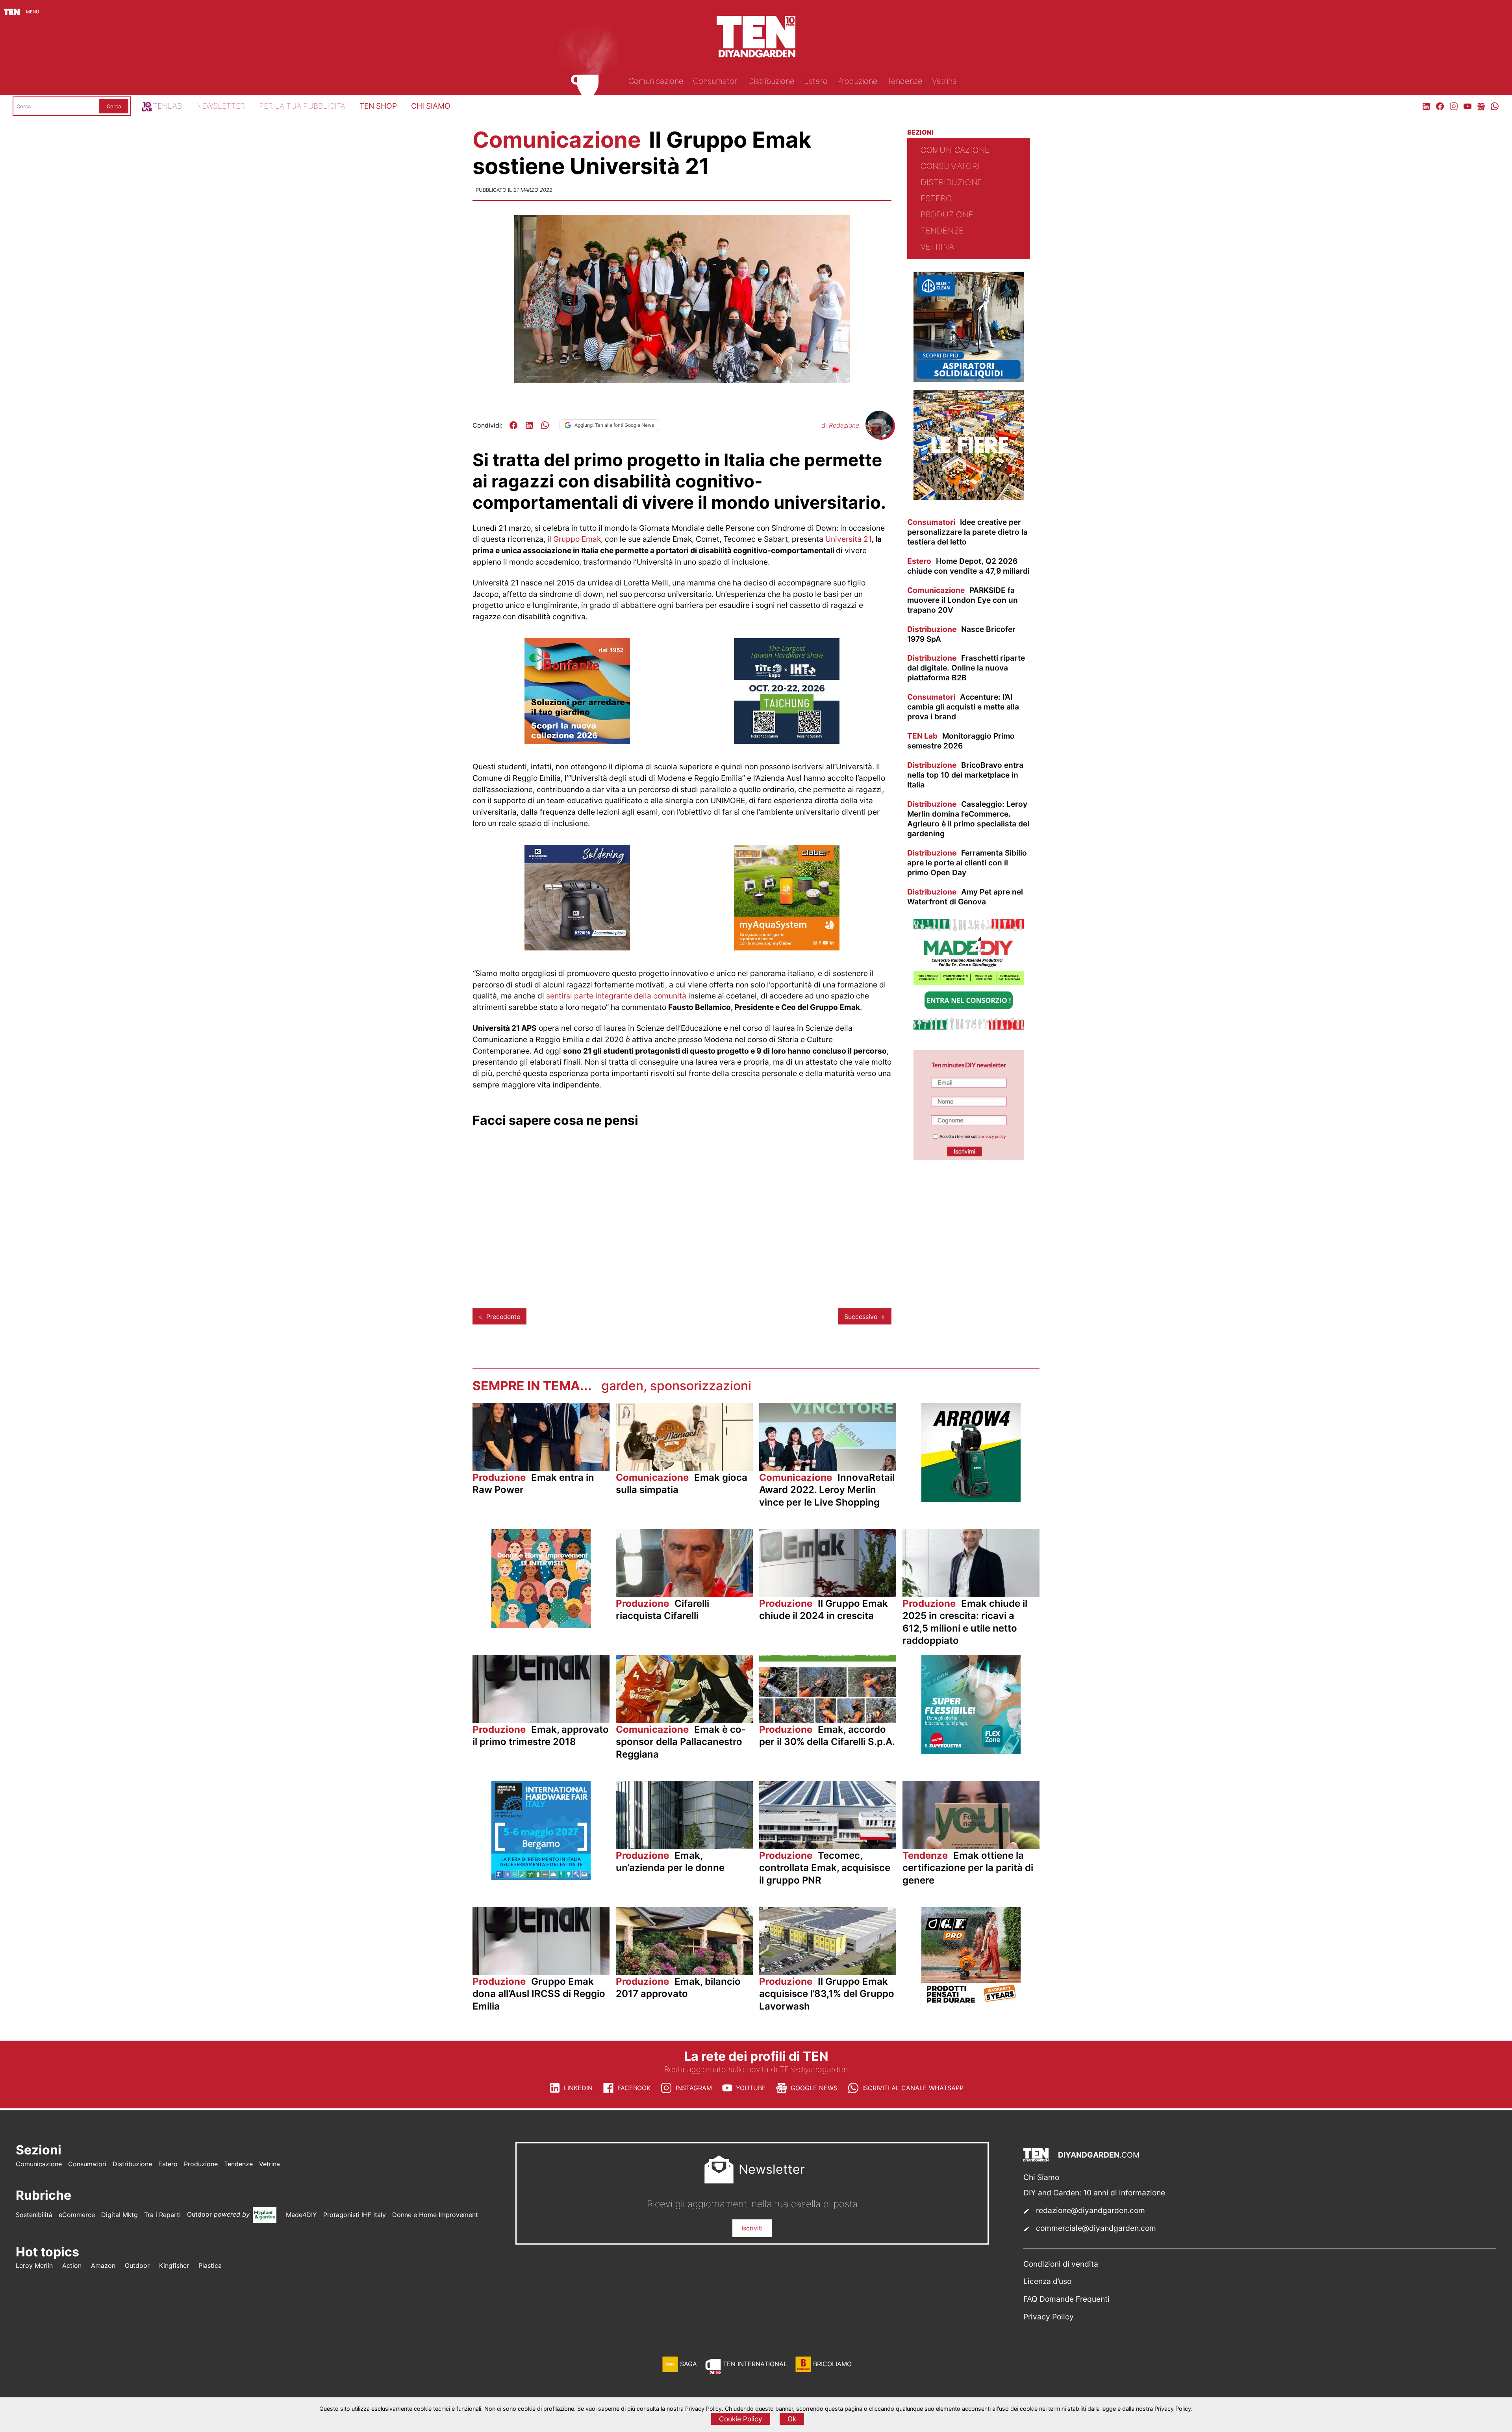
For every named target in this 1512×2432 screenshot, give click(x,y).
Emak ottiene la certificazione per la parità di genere (968, 1868)
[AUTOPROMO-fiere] (969, 498)
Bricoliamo (832, 2364)
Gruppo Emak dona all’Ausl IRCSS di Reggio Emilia (539, 1994)
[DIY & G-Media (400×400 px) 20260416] (787, 741)
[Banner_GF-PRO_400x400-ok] (971, 2004)
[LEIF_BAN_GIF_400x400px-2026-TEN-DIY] (971, 1752)
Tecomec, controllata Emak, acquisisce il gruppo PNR (825, 1868)
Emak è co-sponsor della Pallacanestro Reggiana (681, 1742)
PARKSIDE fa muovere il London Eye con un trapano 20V (963, 600)
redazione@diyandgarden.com (1090, 2210)
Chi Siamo (1041, 2177)
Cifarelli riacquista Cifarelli (662, 1610)
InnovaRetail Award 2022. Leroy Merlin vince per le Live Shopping (827, 1490)
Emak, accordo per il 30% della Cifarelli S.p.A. (827, 1736)
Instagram (694, 2088)
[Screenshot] (969, 1158)
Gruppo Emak (577, 539)
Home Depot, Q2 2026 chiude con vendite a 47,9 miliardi (968, 566)
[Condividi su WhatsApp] (545, 425)
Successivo (861, 1317)
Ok (792, 2419)
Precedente (503, 1317)
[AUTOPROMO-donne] (541, 1626)
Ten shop (378, 106)
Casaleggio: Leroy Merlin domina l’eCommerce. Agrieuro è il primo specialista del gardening (968, 819)
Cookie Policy (741, 2419)
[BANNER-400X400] (577, 741)
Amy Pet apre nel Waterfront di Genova (965, 897)
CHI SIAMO (431, 106)
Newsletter (220, 106)
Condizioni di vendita (1061, 2264)
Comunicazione (559, 140)
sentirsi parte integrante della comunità (616, 996)
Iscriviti (752, 2228)
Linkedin (578, 2088)
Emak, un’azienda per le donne (670, 1862)
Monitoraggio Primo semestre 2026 (961, 741)
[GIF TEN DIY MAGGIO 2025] (969, 380)
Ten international (755, 2364)
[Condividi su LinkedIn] (529, 425)
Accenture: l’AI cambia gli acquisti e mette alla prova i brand (963, 707)
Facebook (634, 2088)
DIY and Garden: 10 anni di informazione (1094, 2193)
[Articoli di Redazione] (879, 436)
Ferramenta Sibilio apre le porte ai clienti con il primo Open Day (967, 863)
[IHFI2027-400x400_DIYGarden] (541, 1878)
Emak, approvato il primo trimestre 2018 (541, 1736)
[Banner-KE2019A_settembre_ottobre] (577, 948)
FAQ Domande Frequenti (1066, 2299)
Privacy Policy (1049, 2317)
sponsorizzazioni (701, 1386)
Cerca (114, 106)
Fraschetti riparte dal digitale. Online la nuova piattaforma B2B (966, 668)
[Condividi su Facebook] (513, 425)
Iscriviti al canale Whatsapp (913, 2088)
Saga (688, 2364)
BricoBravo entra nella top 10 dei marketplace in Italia (965, 775)
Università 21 (848, 539)
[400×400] (787, 948)
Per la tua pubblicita (302, 106)
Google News (814, 2088)
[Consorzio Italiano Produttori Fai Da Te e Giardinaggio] (969, 1027)
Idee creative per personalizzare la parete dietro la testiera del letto (967, 532)
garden (622, 1386)
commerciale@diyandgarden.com (1096, 2228)
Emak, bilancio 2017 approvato (678, 1987)
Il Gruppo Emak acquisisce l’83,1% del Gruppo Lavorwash (827, 1994)
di (840, 425)
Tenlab (167, 106)
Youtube (751, 2088)
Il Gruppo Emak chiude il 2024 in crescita (824, 1610)
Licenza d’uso (1047, 2281)
